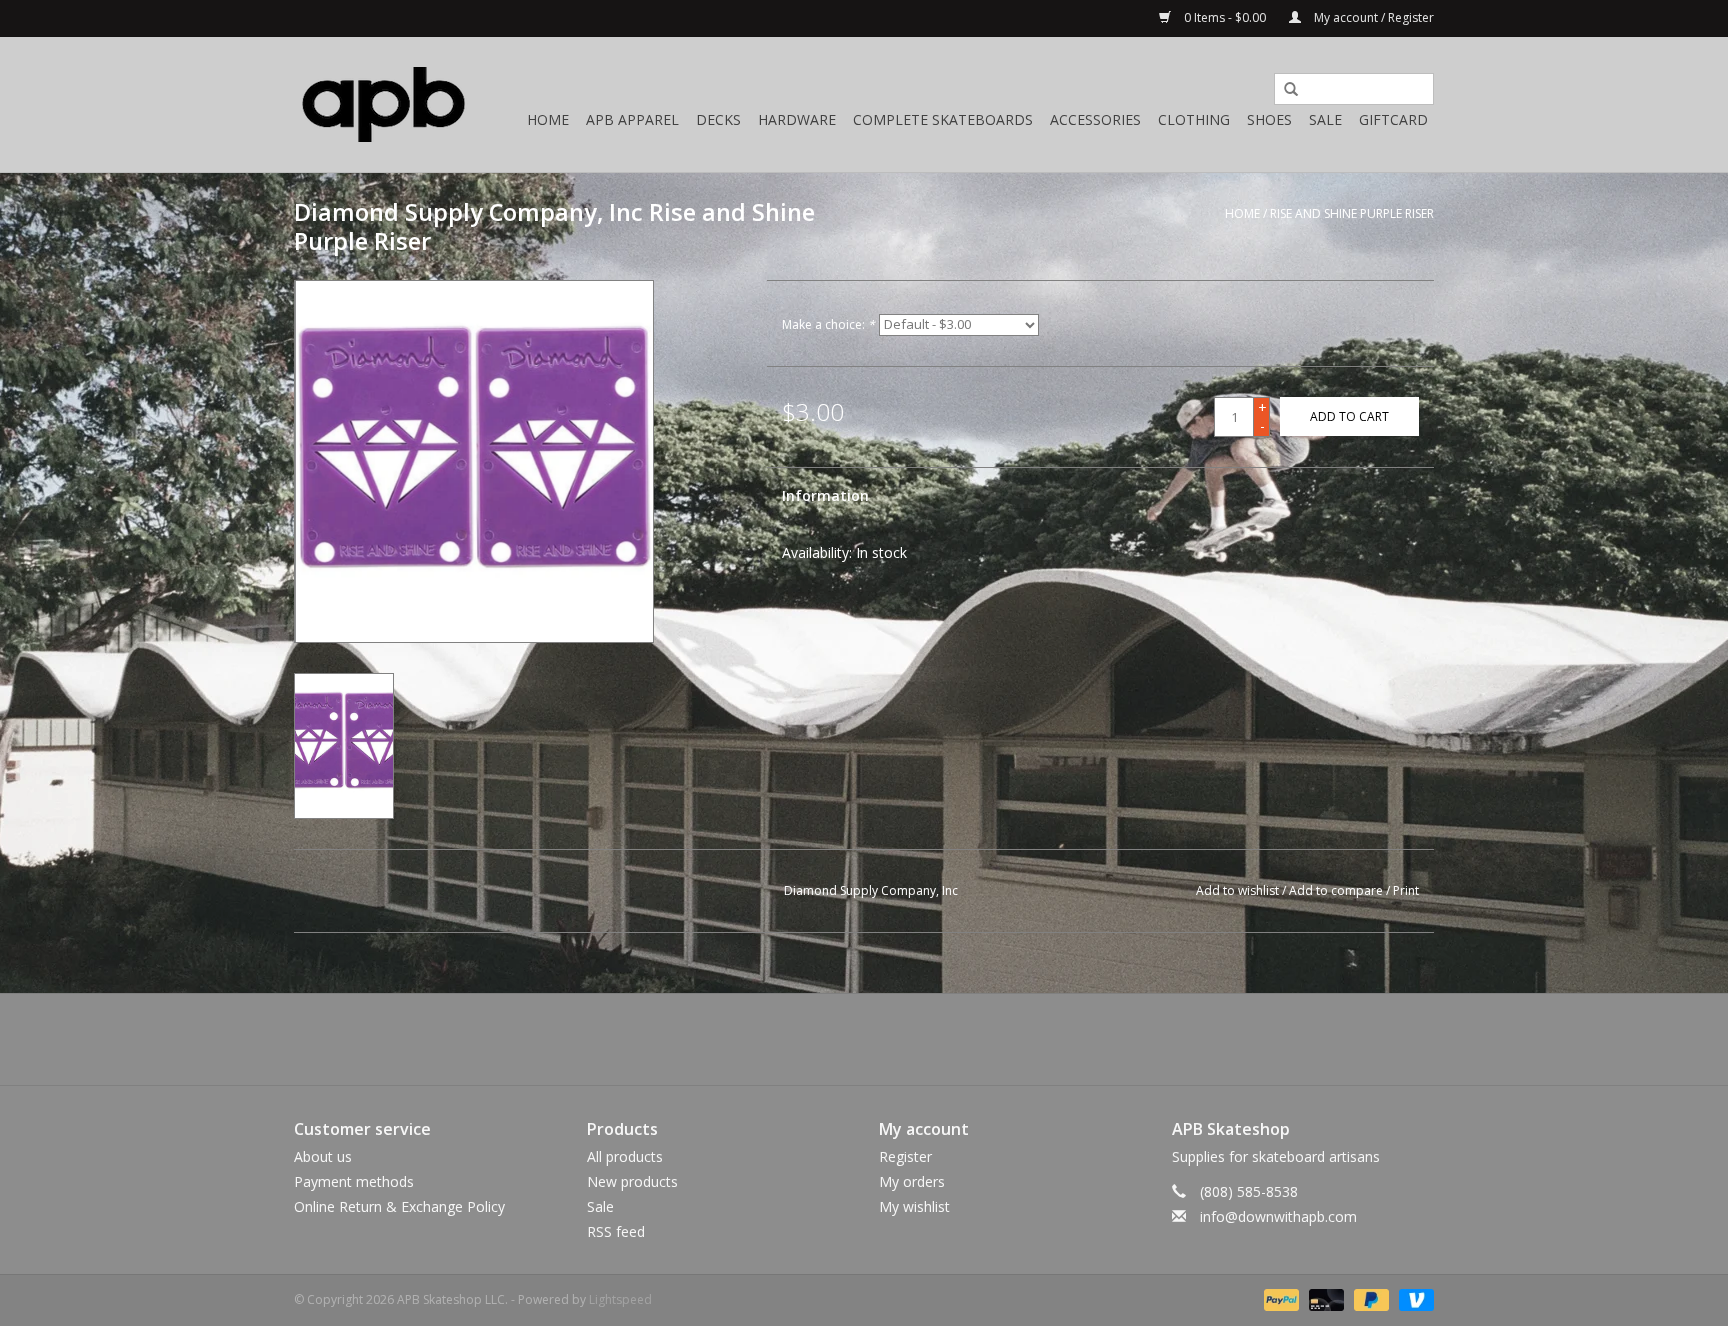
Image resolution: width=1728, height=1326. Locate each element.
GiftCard (1393, 119)
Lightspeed (620, 1299)
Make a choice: (828, 324)
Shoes (1269, 119)
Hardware (797, 119)
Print (1406, 890)
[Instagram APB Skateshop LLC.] (900, 1039)
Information (825, 495)
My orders (912, 1181)
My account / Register (1372, 17)
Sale (1325, 119)
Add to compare (1337, 890)
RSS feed (616, 1231)
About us (323, 1156)
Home (548, 119)
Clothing (1194, 119)
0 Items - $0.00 (1225, 17)
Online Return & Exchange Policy (399, 1206)
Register (905, 1156)
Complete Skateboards (943, 119)
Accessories (1095, 119)
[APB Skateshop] (384, 104)
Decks (718, 119)
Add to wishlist (1237, 890)
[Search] (1284, 90)
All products (625, 1156)
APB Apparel (632, 119)
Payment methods (354, 1181)
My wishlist (914, 1206)
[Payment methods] (1279, 1299)
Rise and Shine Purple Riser (1352, 213)
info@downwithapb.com (1278, 1216)
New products (632, 1181)
